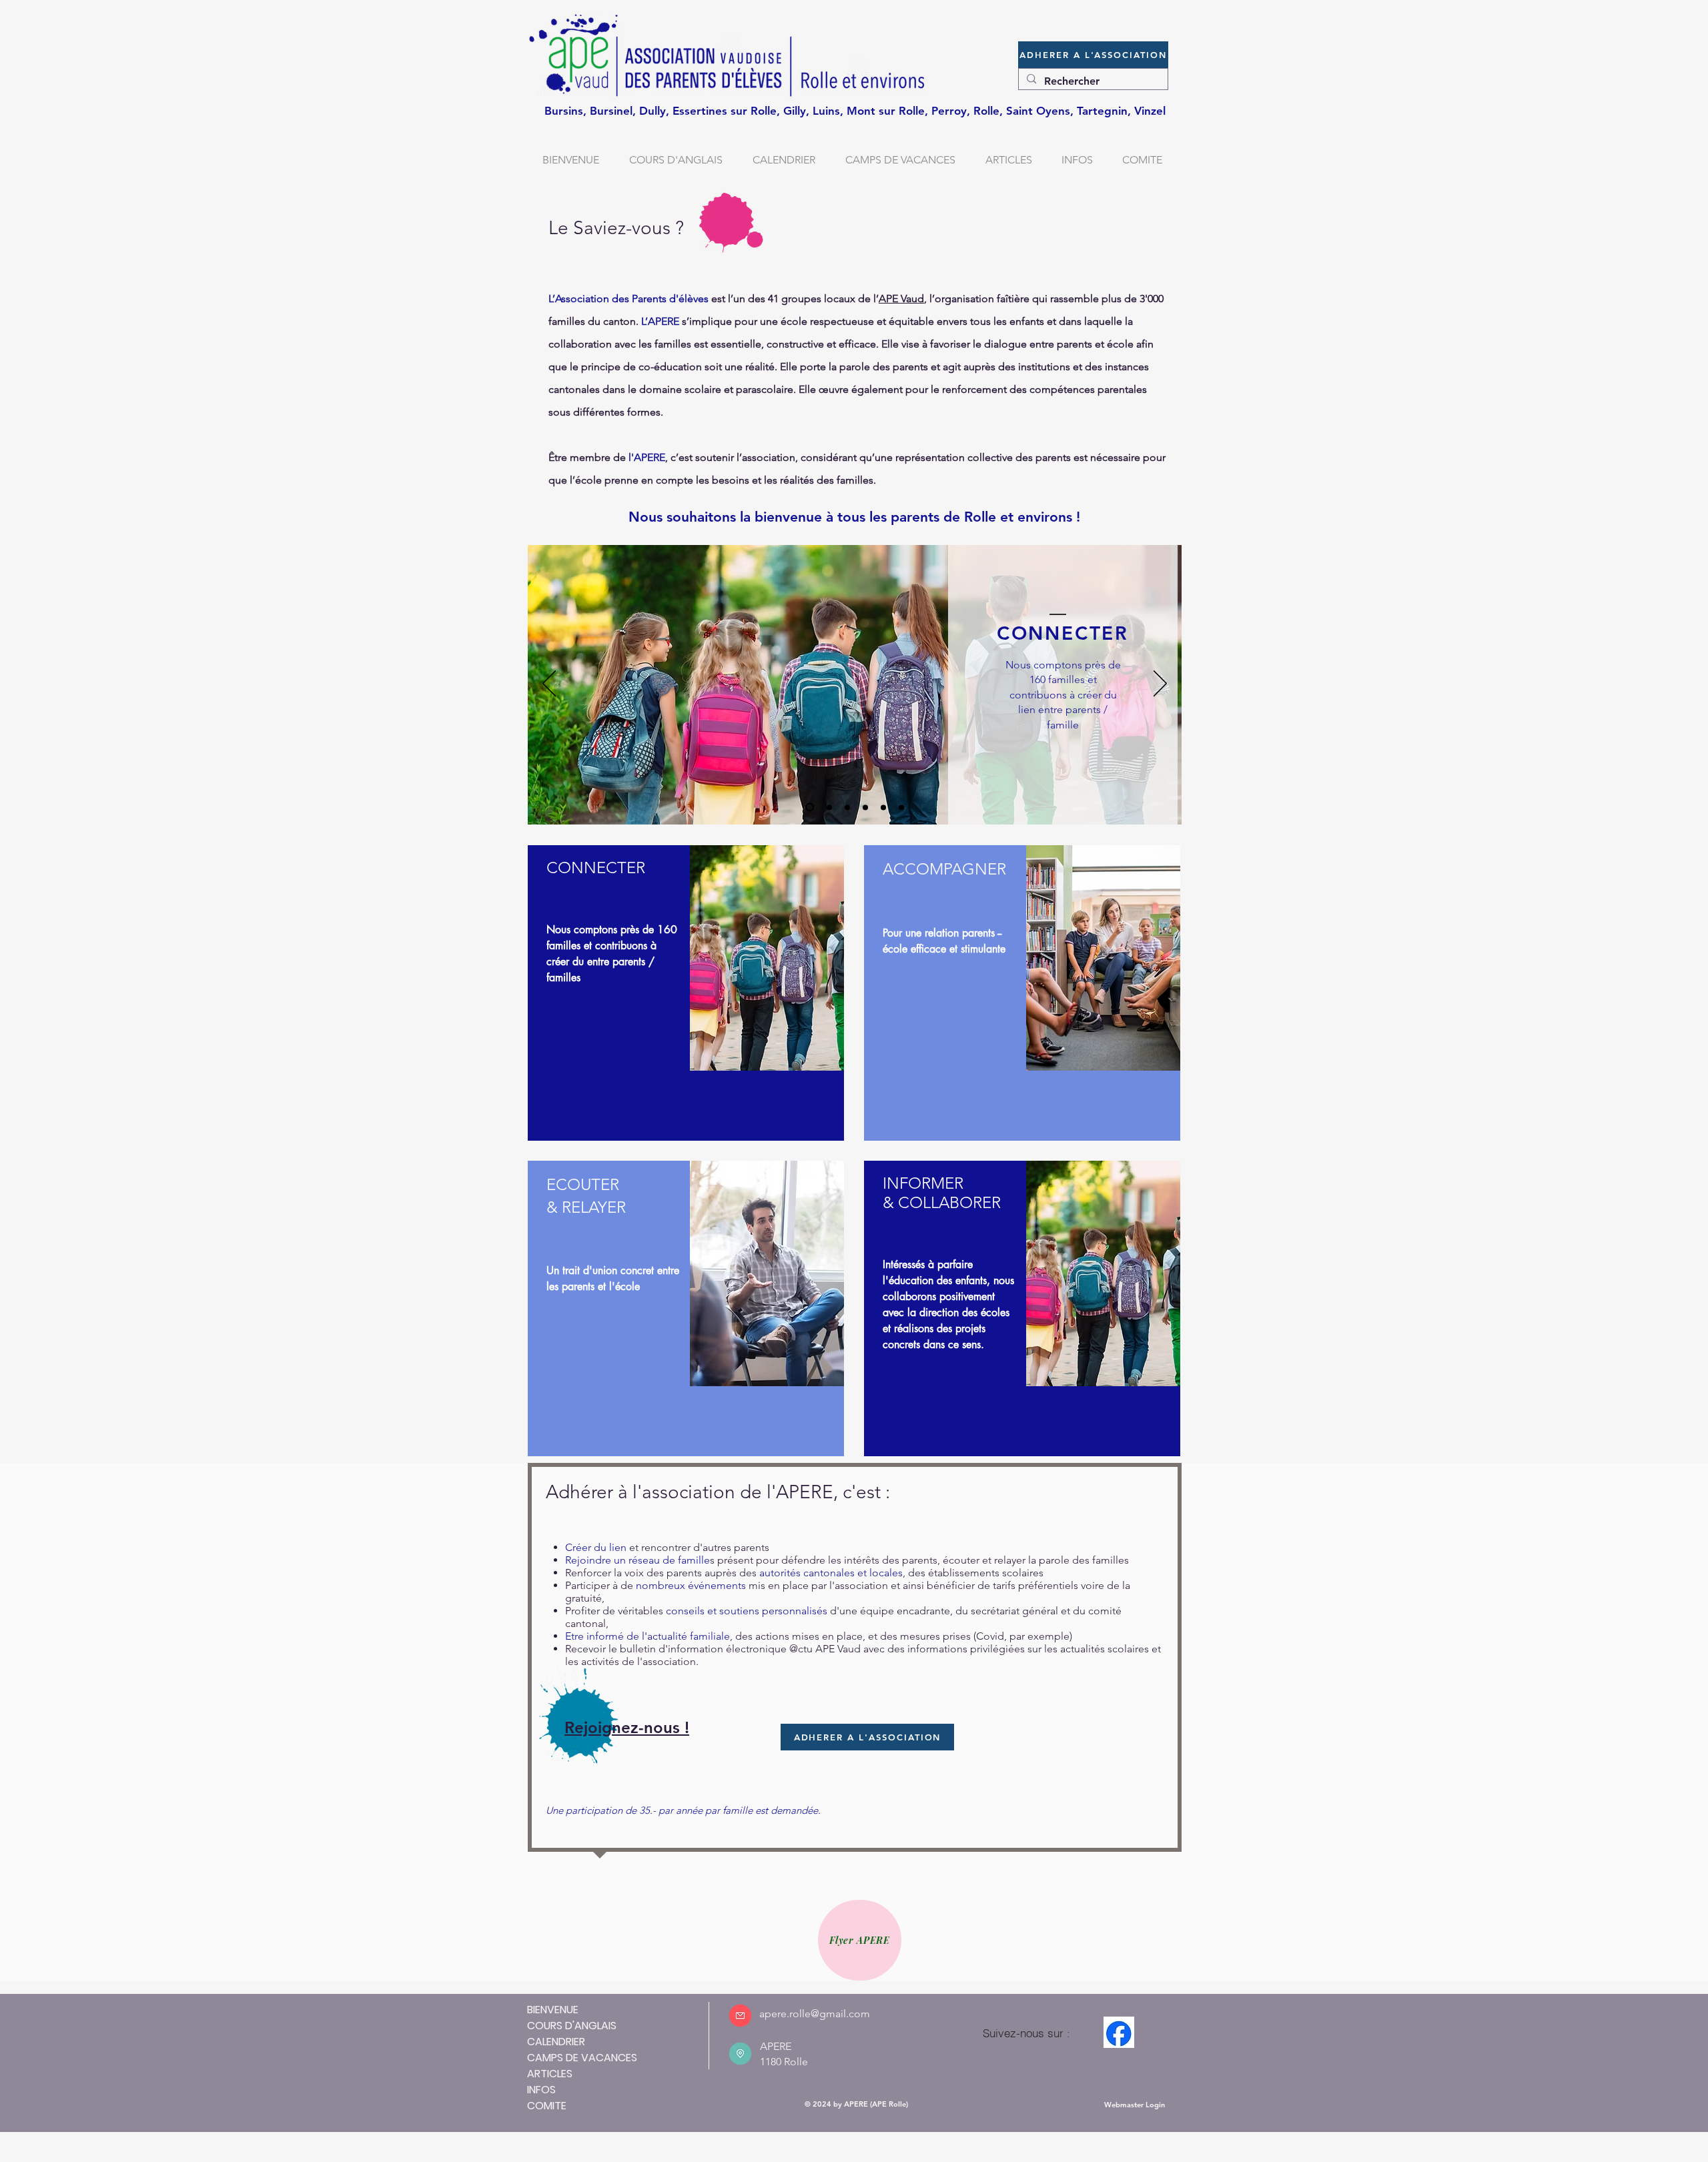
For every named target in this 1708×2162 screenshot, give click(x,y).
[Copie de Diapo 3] (901, 807)
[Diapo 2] (865, 807)
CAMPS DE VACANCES (582, 2058)
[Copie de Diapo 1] (828, 807)
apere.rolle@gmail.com (815, 2014)
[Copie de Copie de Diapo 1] (808, 807)
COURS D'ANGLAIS (572, 2026)
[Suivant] (1160, 684)
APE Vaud (901, 299)
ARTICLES (550, 2074)
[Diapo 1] (847, 807)
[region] (686, 993)
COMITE (547, 2106)
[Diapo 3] (883, 807)
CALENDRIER (556, 2042)
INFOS (541, 2090)
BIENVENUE (553, 2010)
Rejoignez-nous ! (627, 1727)
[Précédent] (549, 684)
